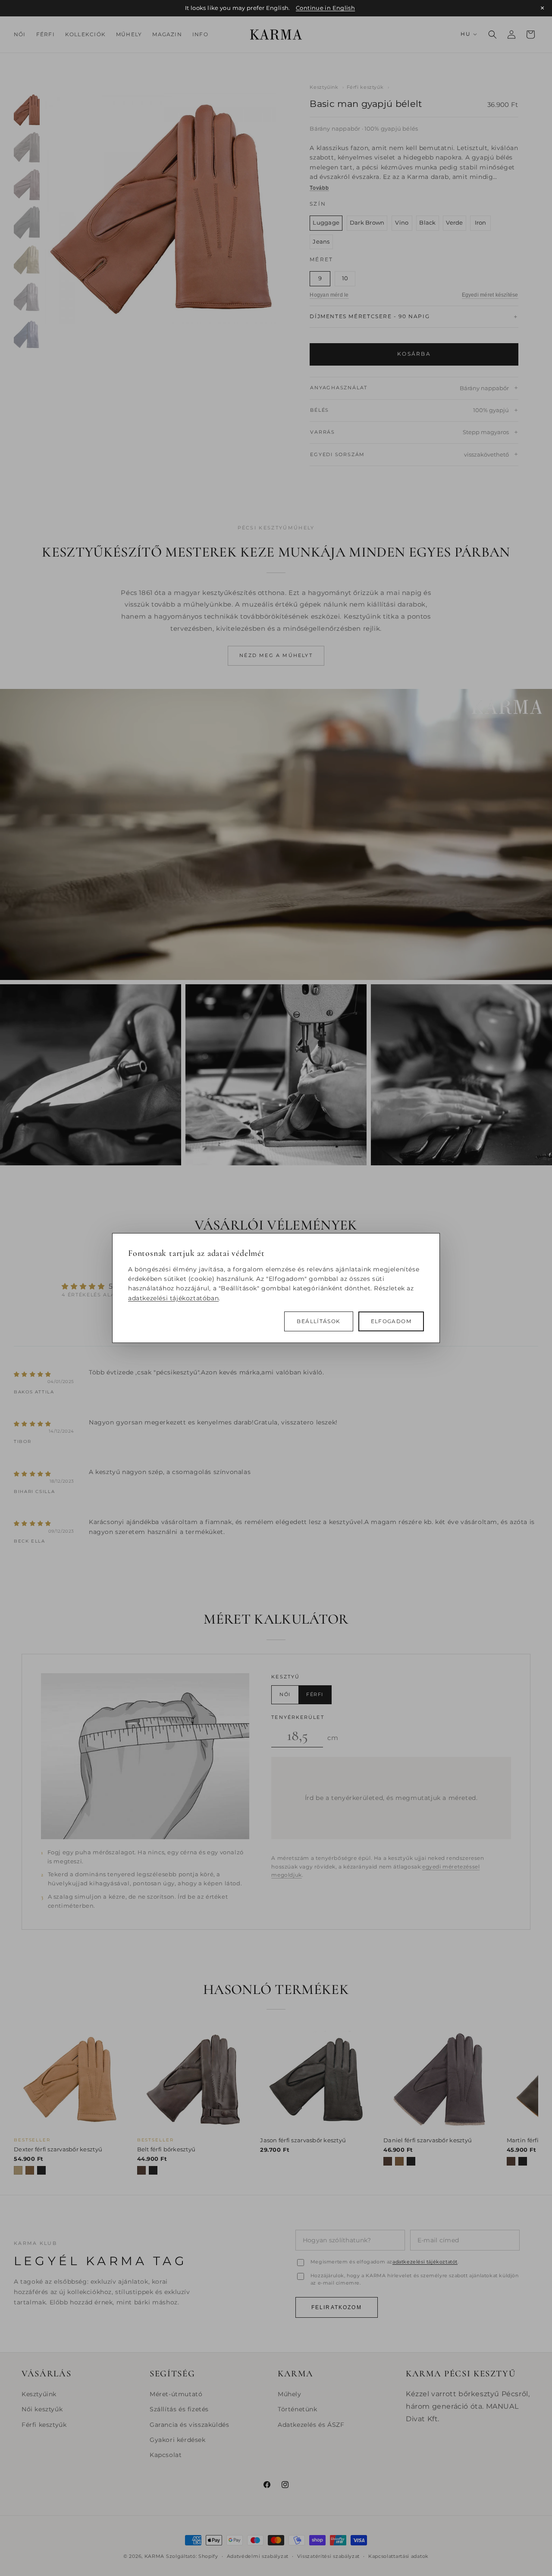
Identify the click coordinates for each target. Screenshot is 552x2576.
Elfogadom (391, 1321)
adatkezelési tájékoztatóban (173, 1298)
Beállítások (318, 1321)
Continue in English (325, 8)
